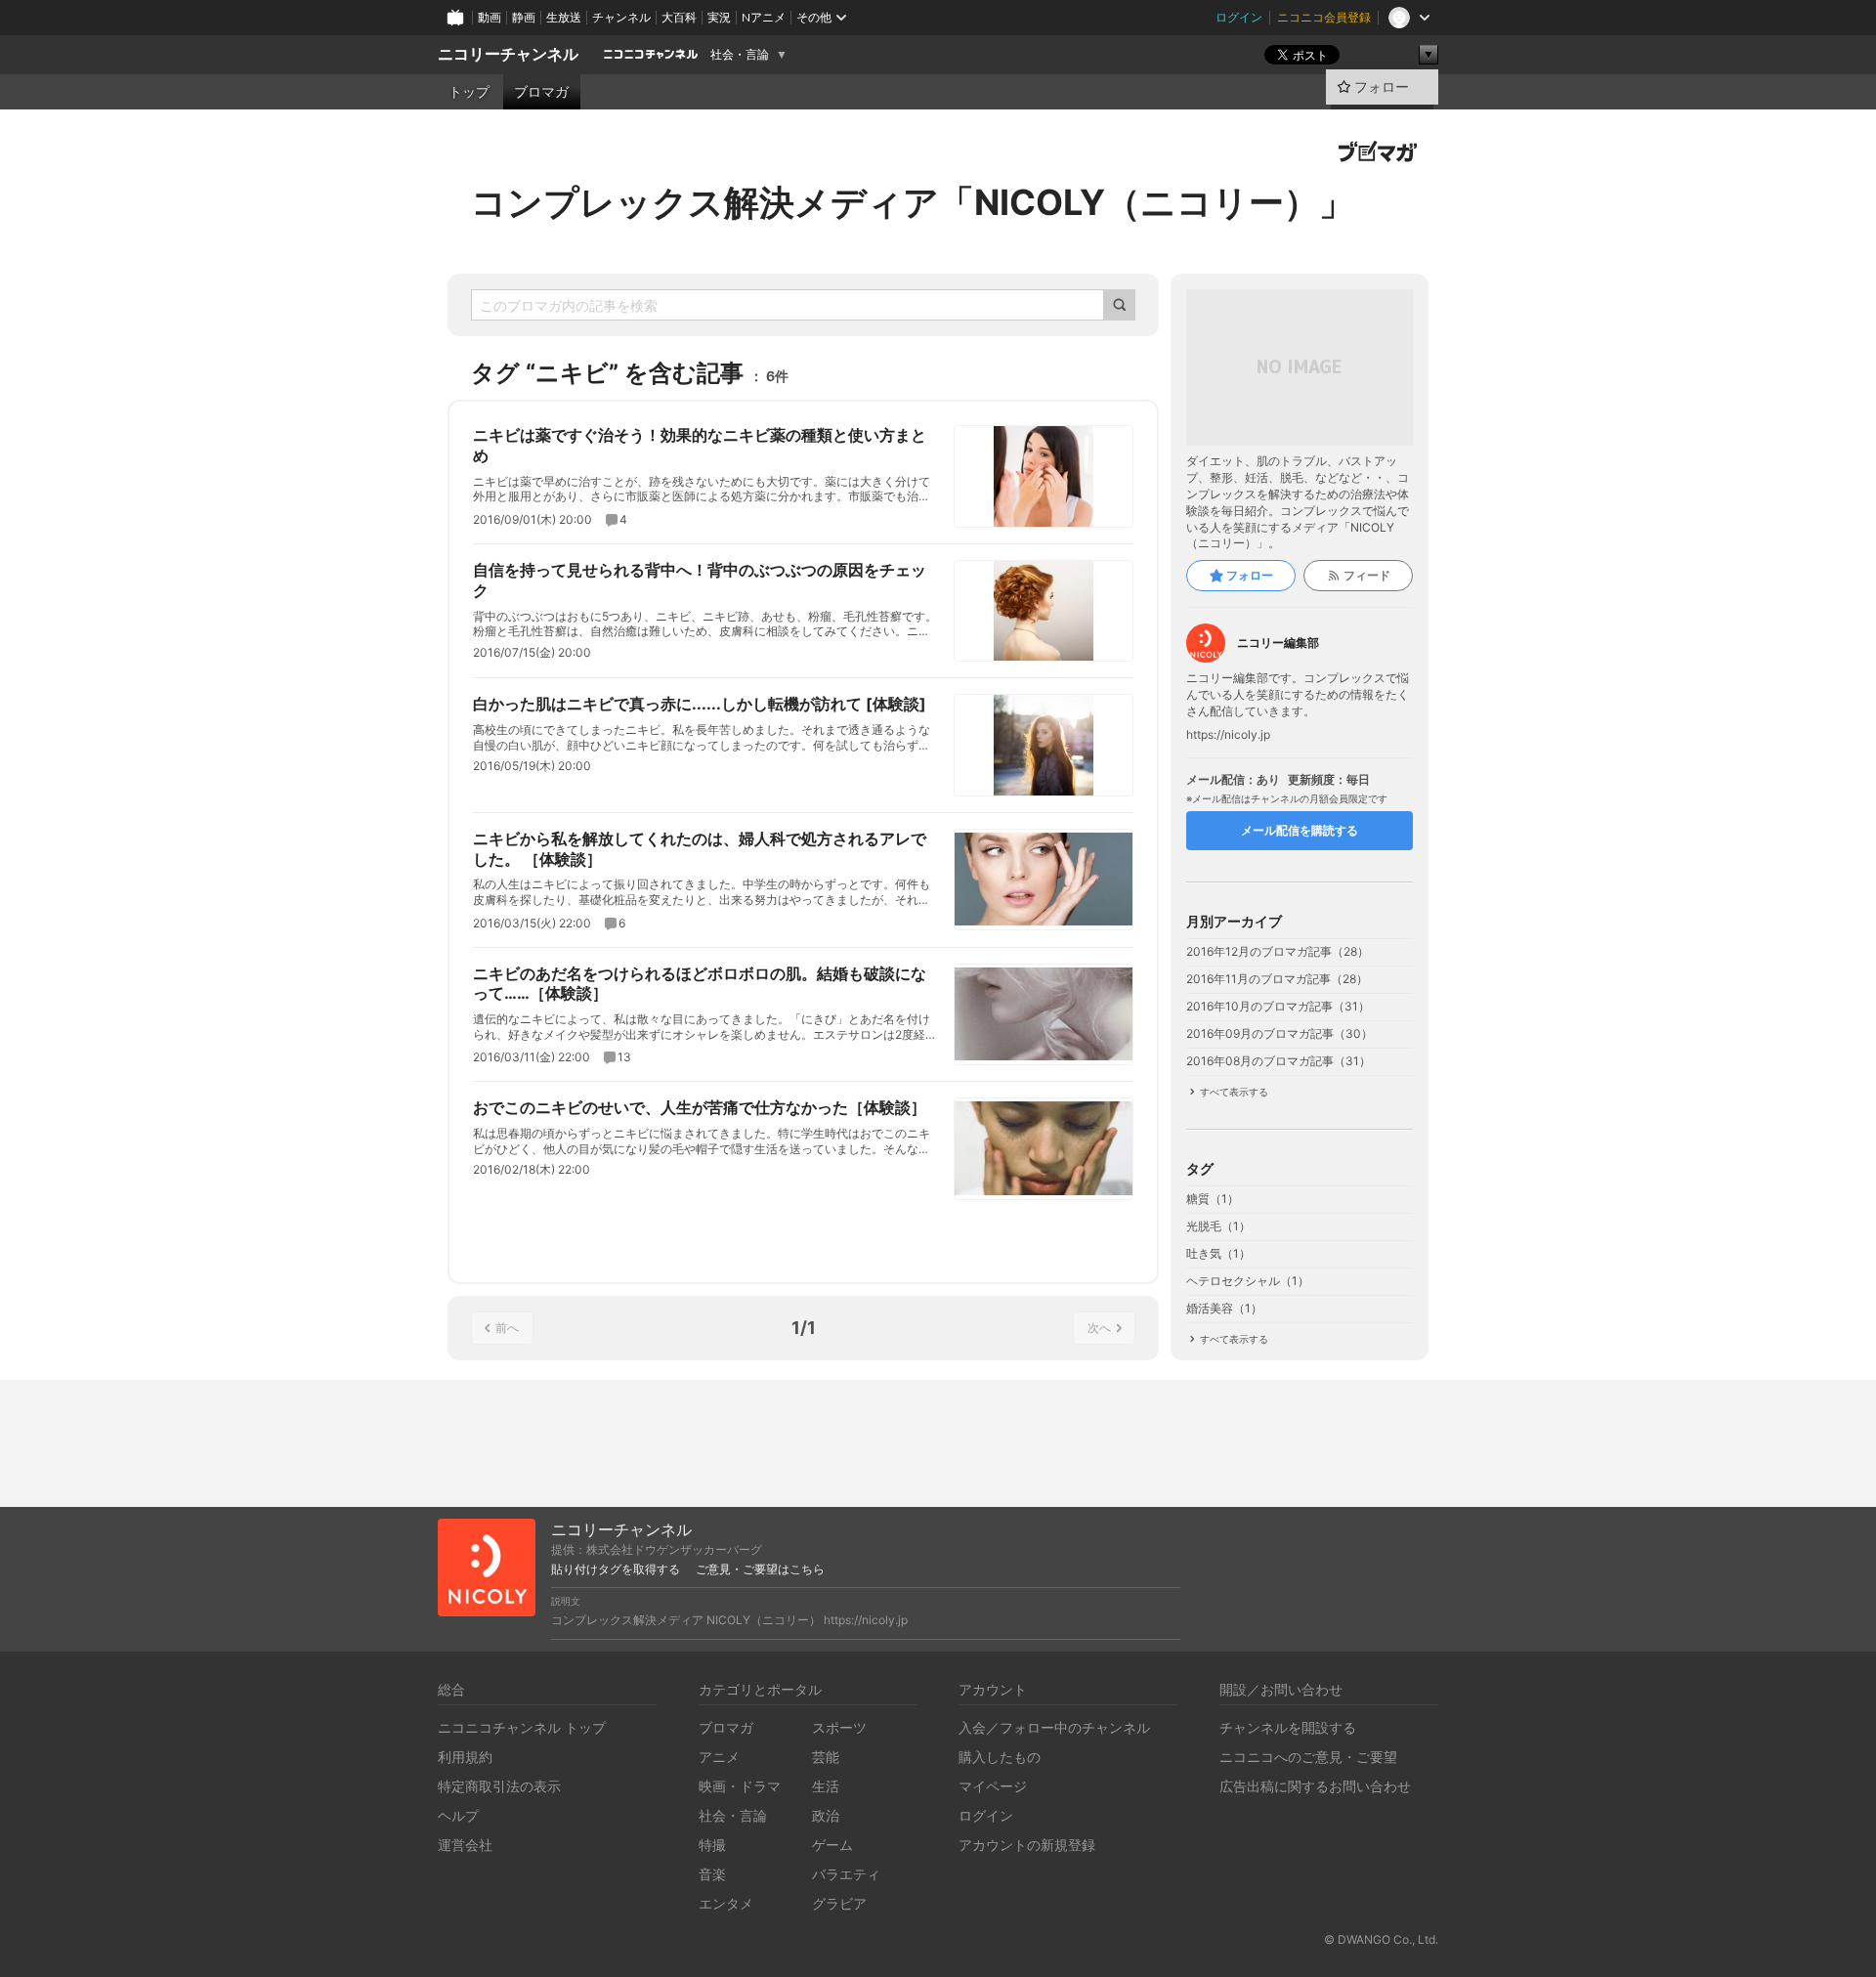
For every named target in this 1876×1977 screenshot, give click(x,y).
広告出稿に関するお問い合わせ (1315, 1786)
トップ (469, 92)
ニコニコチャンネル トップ (522, 1727)
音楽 (712, 1874)
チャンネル (621, 17)
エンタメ (726, 1903)
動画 (490, 17)
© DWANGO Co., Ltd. (1381, 1939)
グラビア (839, 1903)
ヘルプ (458, 1815)
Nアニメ (764, 17)
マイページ (993, 1786)
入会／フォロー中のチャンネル (1054, 1727)
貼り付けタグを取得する (616, 1569)
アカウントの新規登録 (1027, 1845)
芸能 (826, 1757)
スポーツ (839, 1727)
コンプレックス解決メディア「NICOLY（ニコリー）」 (913, 202)
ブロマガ (541, 92)
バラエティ (846, 1874)
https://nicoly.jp (1228, 735)
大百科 (679, 17)
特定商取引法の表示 (499, 1786)
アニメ (719, 1757)
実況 (719, 17)
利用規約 (465, 1757)
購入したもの (1000, 1757)
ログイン (1239, 17)
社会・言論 (740, 55)
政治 (826, 1815)
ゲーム (832, 1845)
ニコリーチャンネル (508, 54)
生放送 (564, 17)
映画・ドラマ (740, 1786)
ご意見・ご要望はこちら (760, 1569)
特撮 (712, 1845)
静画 (524, 17)
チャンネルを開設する (1288, 1727)
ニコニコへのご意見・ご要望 (1308, 1757)
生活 (826, 1786)
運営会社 (465, 1845)
